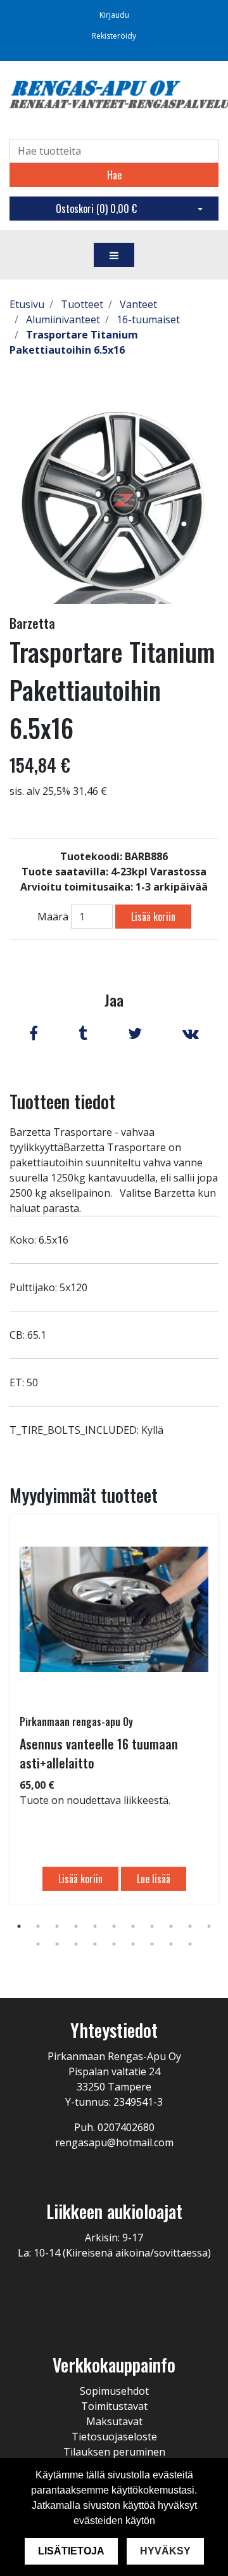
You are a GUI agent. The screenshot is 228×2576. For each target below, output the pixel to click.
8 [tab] (152, 1926)
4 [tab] (76, 1926)
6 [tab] (114, 1926)
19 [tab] (171, 1944)
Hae (114, 175)
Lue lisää (154, 1879)
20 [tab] (190, 1944)
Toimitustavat (114, 2406)
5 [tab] (95, 1926)
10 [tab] (190, 1926)
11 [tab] (209, 1926)
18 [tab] (152, 1944)
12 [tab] (38, 1944)
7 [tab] (133, 1926)
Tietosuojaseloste (114, 2437)
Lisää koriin (153, 917)
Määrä (53, 917)
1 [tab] (19, 1926)
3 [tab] (57, 1926)
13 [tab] (57, 1944)
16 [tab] (114, 1944)
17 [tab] (133, 1944)
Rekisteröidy (114, 36)
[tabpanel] (114, 1710)
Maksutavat (114, 2421)
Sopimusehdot (114, 2391)
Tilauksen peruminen (114, 2452)
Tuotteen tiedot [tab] (62, 1101)
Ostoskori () (96, 209)
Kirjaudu (114, 15)
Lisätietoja (71, 2551)
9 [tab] (171, 1926)
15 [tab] (95, 1944)
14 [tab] (76, 1944)
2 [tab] (38, 1926)
